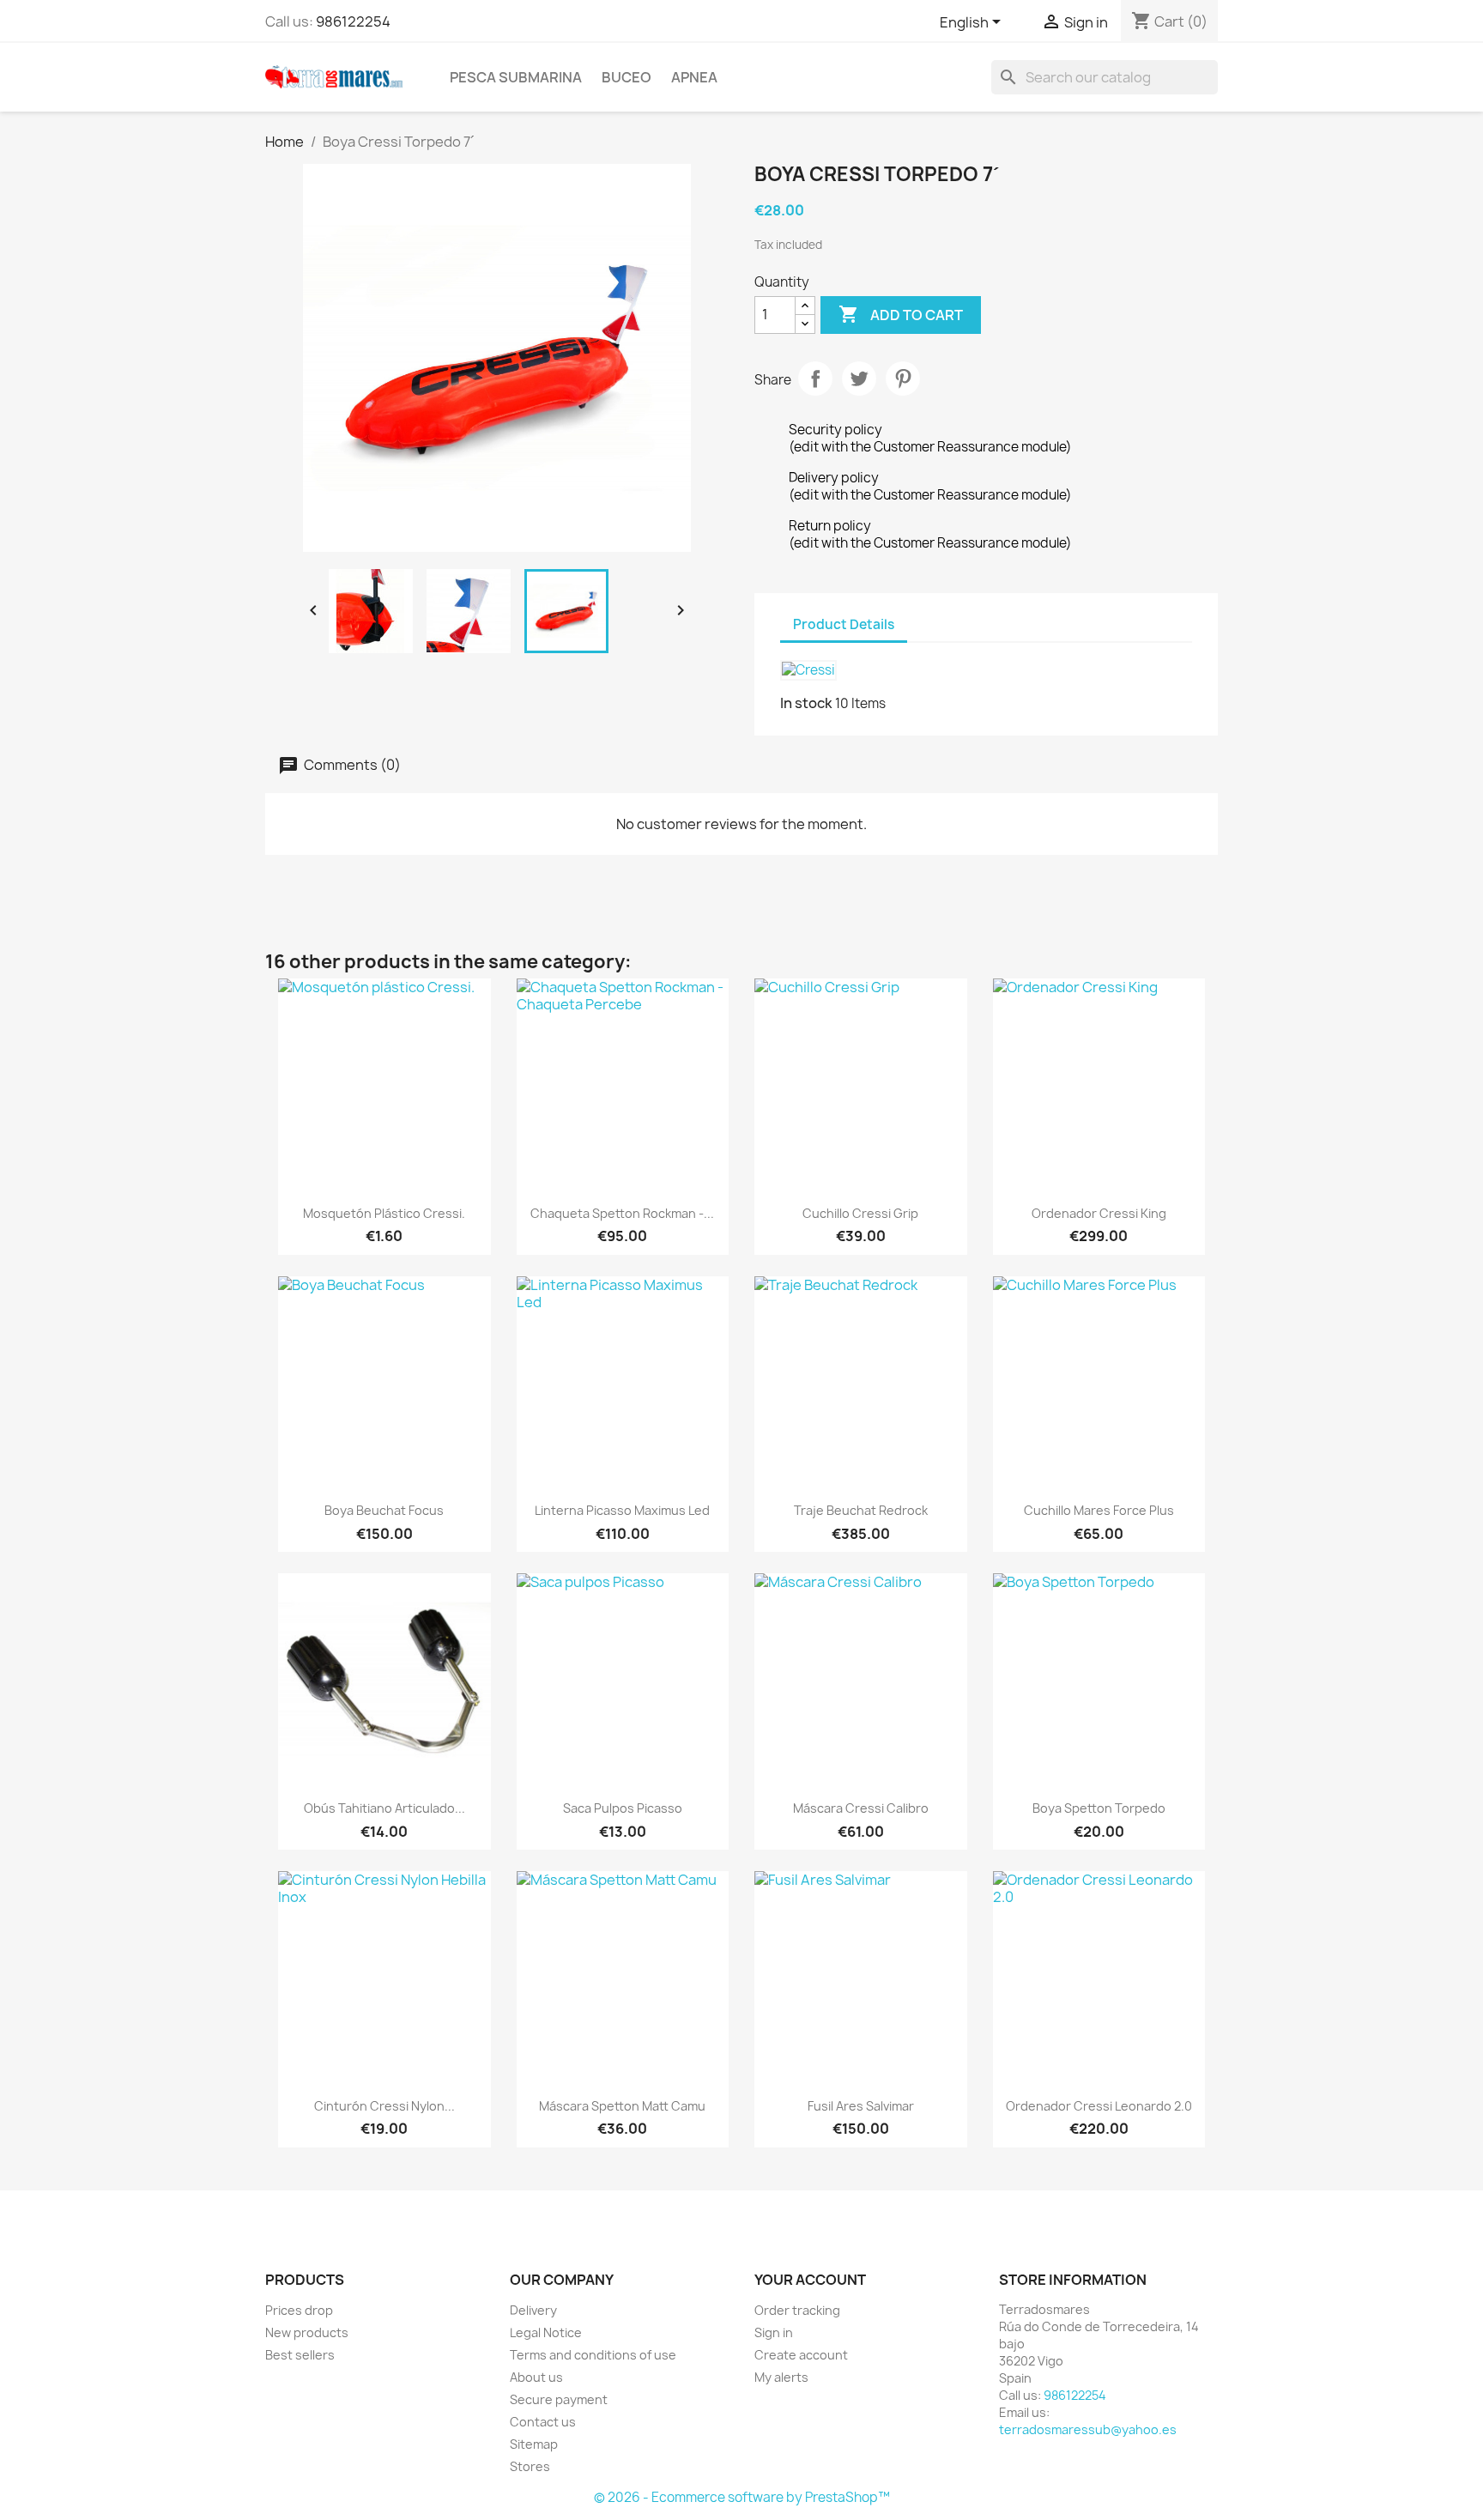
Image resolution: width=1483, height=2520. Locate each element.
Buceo (626, 77)
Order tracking (797, 2310)
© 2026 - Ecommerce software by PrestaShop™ (742, 2497)
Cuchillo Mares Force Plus (1099, 1510)
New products (307, 2332)
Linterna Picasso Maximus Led (622, 1510)
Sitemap (534, 2444)
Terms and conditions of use (593, 2355)
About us (536, 2377)
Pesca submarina (516, 77)
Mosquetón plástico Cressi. (384, 1213)
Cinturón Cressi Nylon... (384, 2106)
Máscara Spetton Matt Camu (622, 2106)
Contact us (543, 2422)
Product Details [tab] (844, 624)
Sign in (774, 2332)
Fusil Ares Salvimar (861, 2106)
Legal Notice (546, 2332)
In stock (806, 703)
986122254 (353, 21)
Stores (530, 2466)
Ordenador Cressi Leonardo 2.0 (1099, 2106)
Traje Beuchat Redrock (861, 1510)
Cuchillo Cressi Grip (860, 1213)
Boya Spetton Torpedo (1099, 1808)
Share (815, 379)
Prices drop (299, 2310)
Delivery (533, 2310)
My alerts (781, 2377)
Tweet (859, 379)
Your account (810, 2280)
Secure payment (559, 2399)
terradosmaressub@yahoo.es (1088, 2429)
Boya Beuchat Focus (384, 1510)
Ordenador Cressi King (1099, 1213)
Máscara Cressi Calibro (861, 1808)
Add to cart (901, 314)
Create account (801, 2355)
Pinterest (903, 379)
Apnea (694, 77)
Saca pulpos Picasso (623, 1808)
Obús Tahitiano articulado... (384, 1808)
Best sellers (300, 2355)
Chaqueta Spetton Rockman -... (622, 1213)
